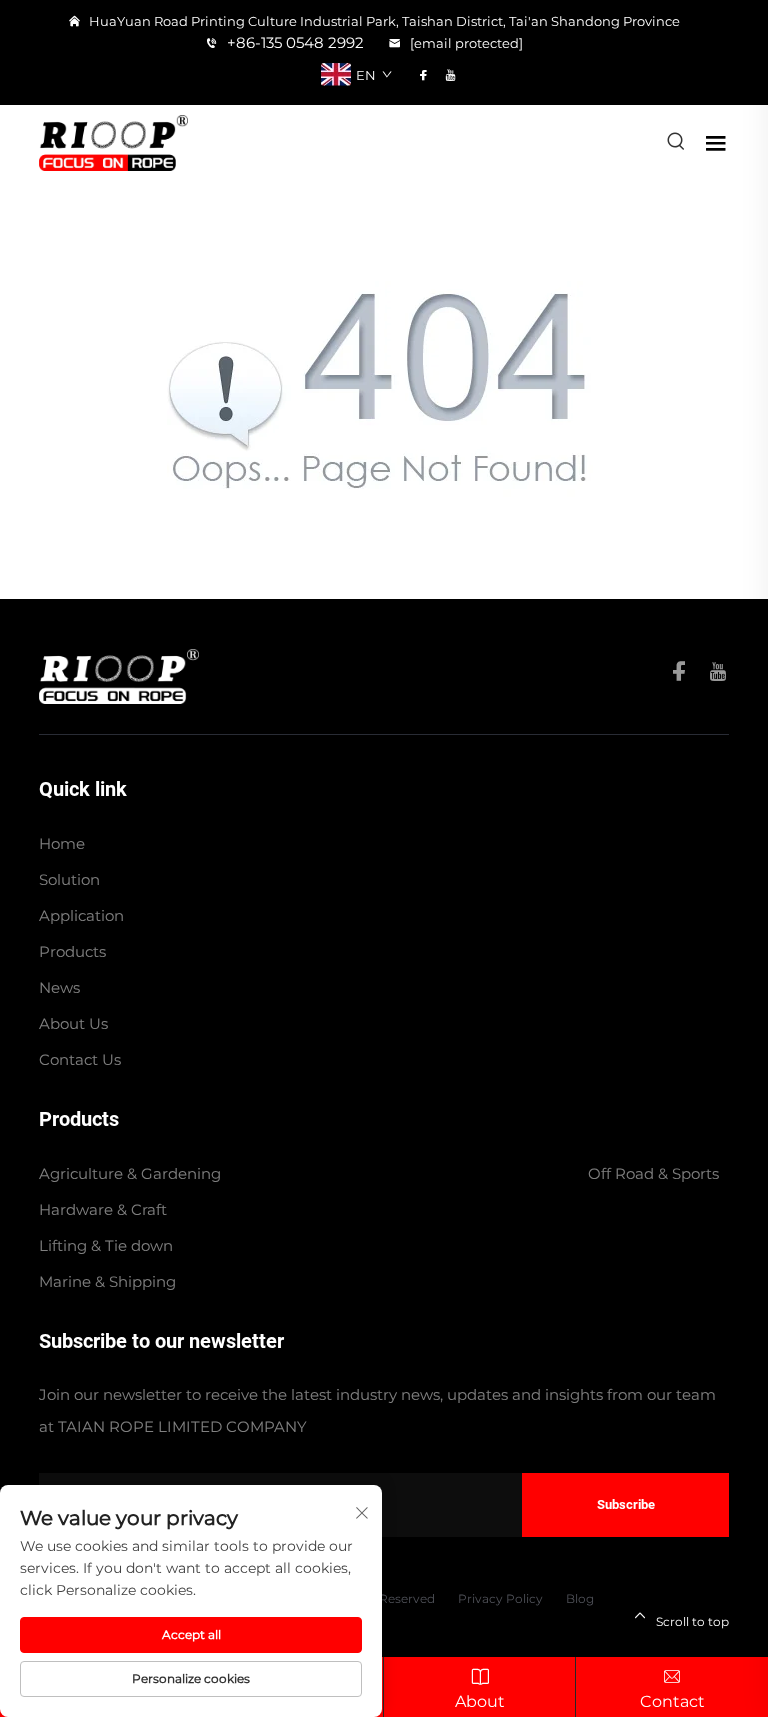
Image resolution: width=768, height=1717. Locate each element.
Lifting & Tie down (106, 1245)
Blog (580, 1598)
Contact (672, 1701)
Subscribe (626, 1504)
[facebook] (423, 75)
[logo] (113, 141)
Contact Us (80, 1059)
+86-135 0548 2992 (293, 42)
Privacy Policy (500, 1598)
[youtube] (450, 75)
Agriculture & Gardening (130, 1173)
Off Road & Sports (653, 1173)
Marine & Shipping (107, 1281)
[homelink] (119, 674)
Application (81, 915)
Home (62, 843)
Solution (69, 879)
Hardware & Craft (103, 1209)
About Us (73, 1023)
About (480, 1701)
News (59, 987)
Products (72, 951)
